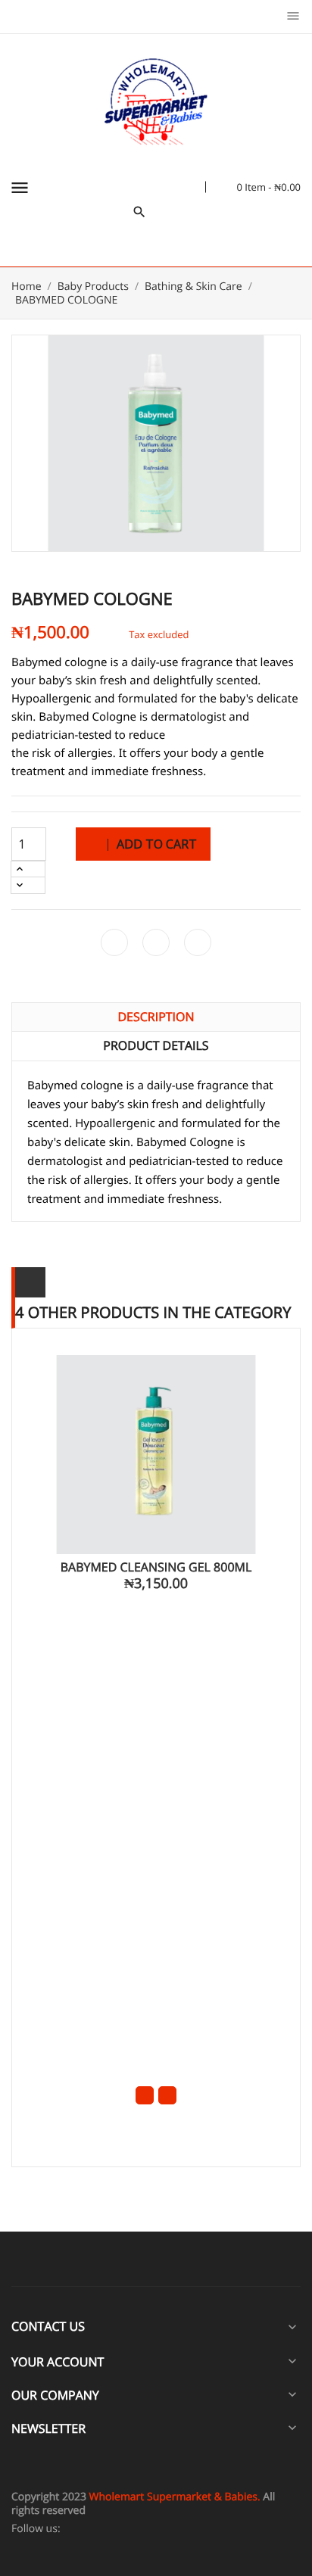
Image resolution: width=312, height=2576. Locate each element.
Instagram (163, 2529)
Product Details (156, 1045)
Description (156, 1017)
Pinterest (198, 942)
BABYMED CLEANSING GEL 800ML (156, 1567)
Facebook (69, 2529)
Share (114, 942)
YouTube (115, 2529)
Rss (100, 2529)
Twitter (84, 2529)
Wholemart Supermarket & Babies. (175, 2497)
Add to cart (155, 844)
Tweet (156, 942)
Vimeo (147, 2529)
